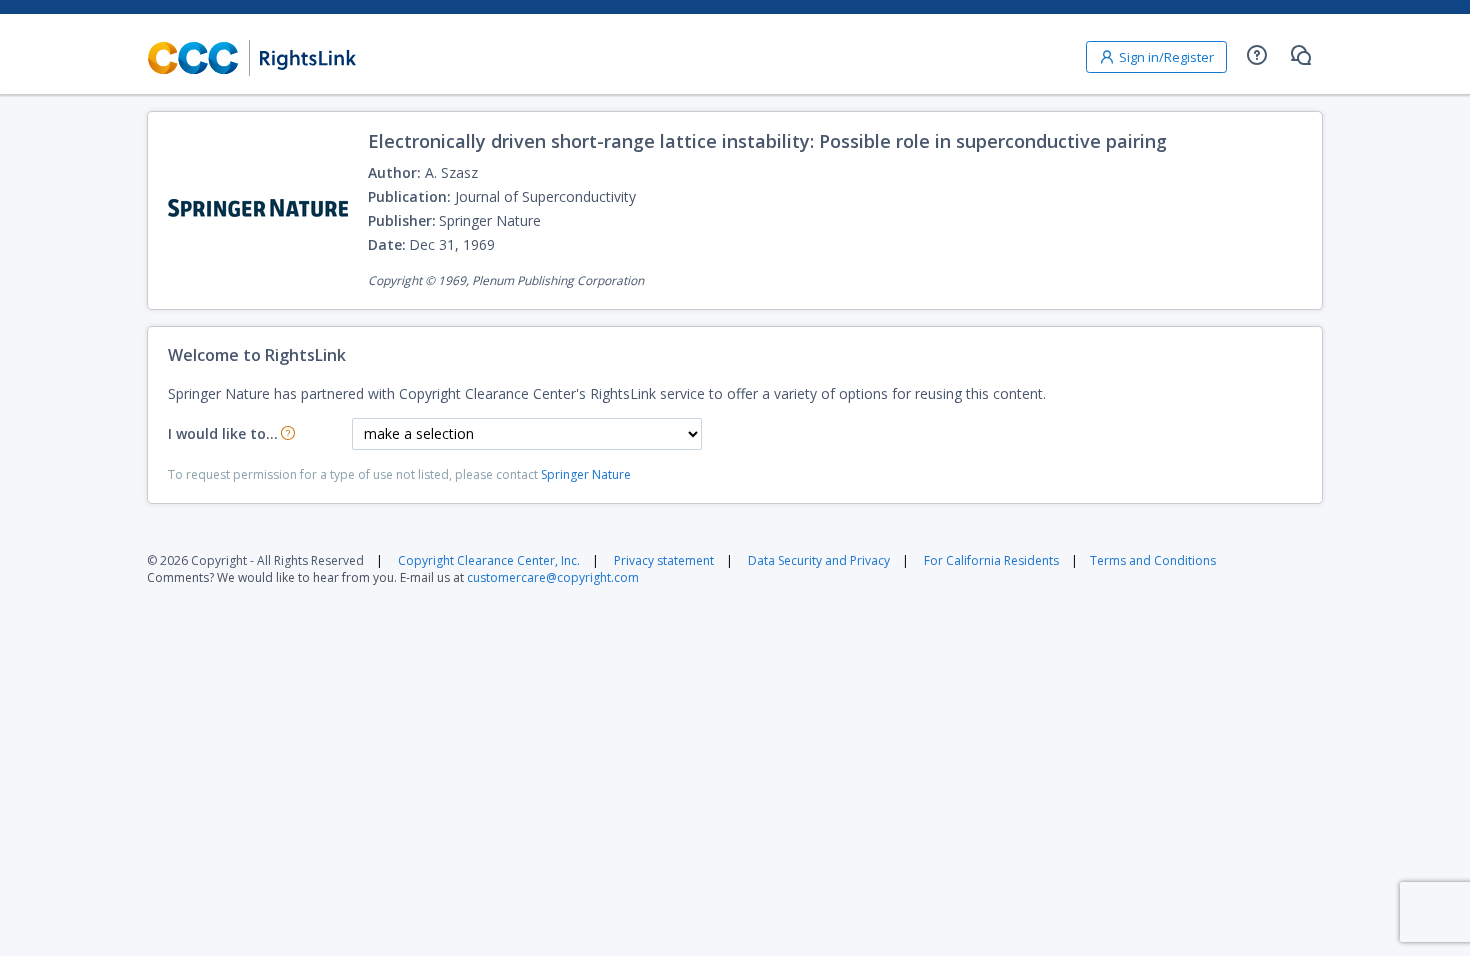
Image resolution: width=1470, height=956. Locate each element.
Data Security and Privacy (819, 560)
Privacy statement (664, 560)
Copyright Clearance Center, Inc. (489, 560)
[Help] (1257, 55)
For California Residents (991, 560)
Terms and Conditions (1153, 560)
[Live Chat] (1301, 55)
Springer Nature (586, 474)
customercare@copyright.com (553, 577)
